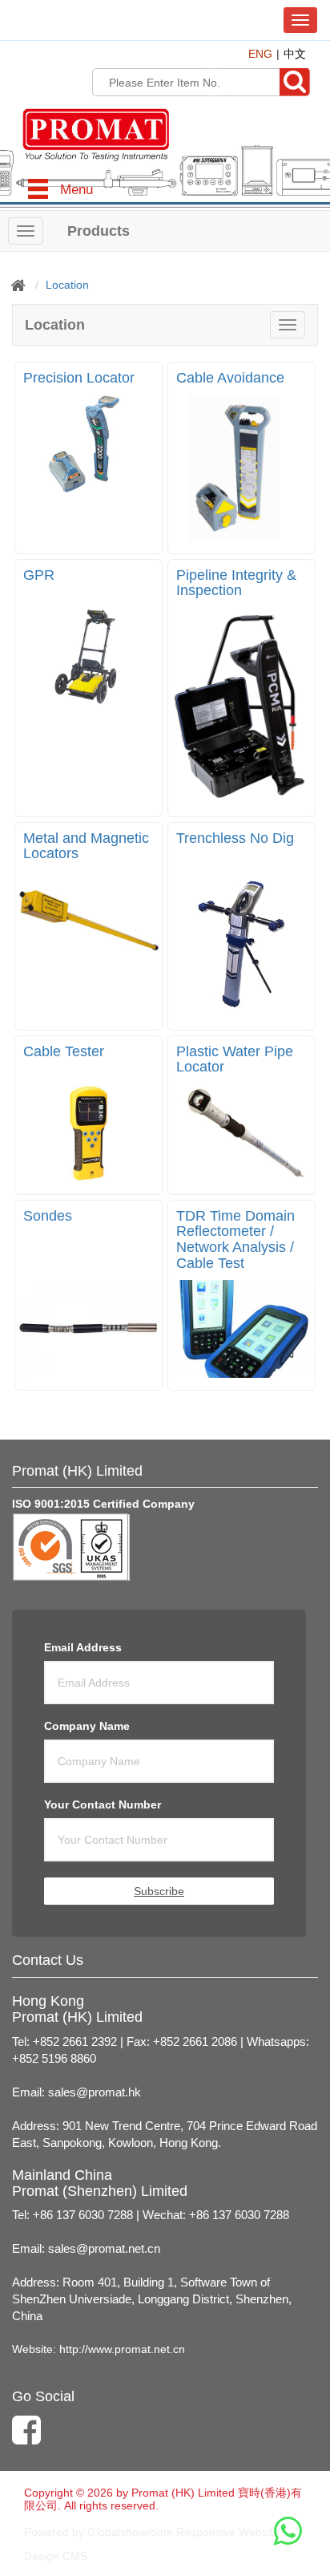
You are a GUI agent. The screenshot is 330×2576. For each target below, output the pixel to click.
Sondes (48, 1216)
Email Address (83, 1647)
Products (99, 231)
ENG (260, 54)
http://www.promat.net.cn (122, 2349)
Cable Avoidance (230, 378)
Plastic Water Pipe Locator (235, 1059)
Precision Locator (79, 378)
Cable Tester (64, 1051)
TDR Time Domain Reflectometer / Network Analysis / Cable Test (235, 1239)
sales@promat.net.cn (104, 2249)
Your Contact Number (103, 1804)
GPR (39, 575)
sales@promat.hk (95, 2092)
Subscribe (159, 1891)
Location (67, 285)
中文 (295, 54)
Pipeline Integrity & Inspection (236, 583)
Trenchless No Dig (235, 838)
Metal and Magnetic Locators (86, 846)
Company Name (87, 1726)
